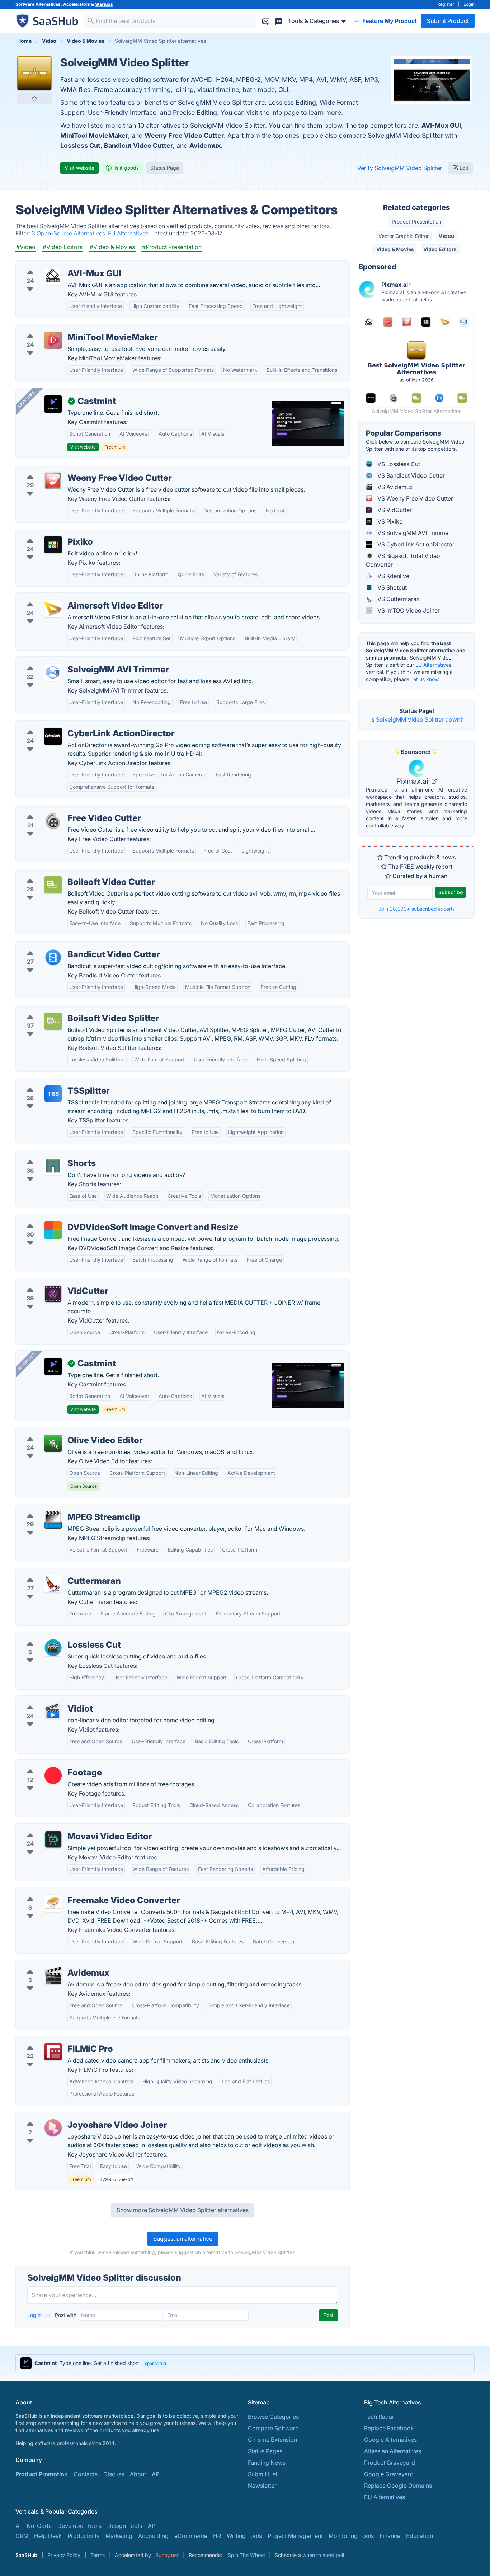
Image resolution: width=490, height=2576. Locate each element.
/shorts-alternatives (48, 1155)
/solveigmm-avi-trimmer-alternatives (71, 661)
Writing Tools (244, 2536)
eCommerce (191, 2536)
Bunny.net (167, 2555)
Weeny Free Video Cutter (184, 135)
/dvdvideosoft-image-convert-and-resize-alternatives (94, 1219)
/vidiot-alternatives (47, 1700)
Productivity (84, 2536)
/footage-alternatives (50, 1764)
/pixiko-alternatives (48, 533)
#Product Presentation (172, 247)
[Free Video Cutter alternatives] (53, 821)
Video (446, 236)
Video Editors (440, 249)
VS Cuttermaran (398, 599)
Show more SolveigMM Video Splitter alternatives (183, 2210)
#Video (26, 247)
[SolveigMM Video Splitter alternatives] (34, 73)
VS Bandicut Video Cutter (410, 475)
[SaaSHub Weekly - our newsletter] (266, 21)
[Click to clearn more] (245, 2363)
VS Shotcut (391, 587)
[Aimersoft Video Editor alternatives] (53, 609)
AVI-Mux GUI (441, 125)
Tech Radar (379, 2417)
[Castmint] (53, 404)
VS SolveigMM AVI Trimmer (413, 533)
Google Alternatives (390, 2440)
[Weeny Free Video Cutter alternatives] (53, 481)
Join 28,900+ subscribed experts (417, 909)
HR (217, 2536)
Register (446, 4)
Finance (390, 2536)
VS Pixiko (389, 521)
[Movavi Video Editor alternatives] (53, 1839)
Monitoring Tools (351, 2536)
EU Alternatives (433, 665)
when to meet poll (323, 2555)
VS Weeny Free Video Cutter (414, 498)
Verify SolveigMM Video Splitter (400, 168)
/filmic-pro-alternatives (53, 2040)
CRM (22, 2536)
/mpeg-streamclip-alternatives (62, 1508)
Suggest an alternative (183, 2239)
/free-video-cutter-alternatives (62, 810)
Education (420, 2536)
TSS (53, 1094)
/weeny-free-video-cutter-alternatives (72, 469)
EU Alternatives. (130, 233)
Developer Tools (79, 2526)
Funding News (267, 2463)
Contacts (86, 2474)
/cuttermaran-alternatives (55, 1572)
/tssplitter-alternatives (51, 1082)
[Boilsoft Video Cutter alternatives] (53, 885)
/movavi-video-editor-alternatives (67, 1828)
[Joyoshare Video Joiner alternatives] (53, 2128)
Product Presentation (416, 222)
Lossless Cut (80, 146)
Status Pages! (266, 2451)
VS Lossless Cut (398, 464)
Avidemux (205, 146)
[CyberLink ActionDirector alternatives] (53, 736)
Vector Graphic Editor (404, 236)
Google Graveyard (389, 2474)
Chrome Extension (272, 2440)
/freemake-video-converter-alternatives (75, 1892)
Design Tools (125, 2526)
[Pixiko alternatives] (53, 545)
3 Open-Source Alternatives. (70, 233)
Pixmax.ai (413, 781)
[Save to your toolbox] (34, 98)
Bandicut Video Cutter (138, 146)
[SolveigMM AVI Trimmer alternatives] (53, 672)
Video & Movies (395, 249)
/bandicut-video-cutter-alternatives (69, 946)
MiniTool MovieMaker (94, 135)
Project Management (295, 2536)
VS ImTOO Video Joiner (408, 610)
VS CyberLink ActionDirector (415, 544)
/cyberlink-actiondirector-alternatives (71, 725)
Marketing (119, 2536)
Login (469, 4)
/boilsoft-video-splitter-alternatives (68, 1010)
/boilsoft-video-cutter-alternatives (67, 873)
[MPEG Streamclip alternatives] (53, 1520)
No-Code (39, 2526)
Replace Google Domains (398, 2486)
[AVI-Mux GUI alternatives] (53, 276)
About (138, 2474)
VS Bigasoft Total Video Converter (403, 560)
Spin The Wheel (246, 2555)
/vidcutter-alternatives (51, 1282)
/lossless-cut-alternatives (55, 1636)
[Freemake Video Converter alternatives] (53, 1903)
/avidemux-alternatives (52, 1964)
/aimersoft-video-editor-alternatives (70, 597)
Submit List (263, 2474)
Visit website (79, 168)
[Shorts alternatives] (53, 1166)
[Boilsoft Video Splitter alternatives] (53, 1021)
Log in (35, 2315)
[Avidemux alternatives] (53, 1976)
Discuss (114, 2474)
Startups (104, 4)
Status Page (165, 168)
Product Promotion (42, 2474)
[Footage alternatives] (53, 1775)
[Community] (279, 21)
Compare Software (273, 2428)
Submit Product (448, 21)
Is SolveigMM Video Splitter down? (417, 719)
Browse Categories (273, 2417)
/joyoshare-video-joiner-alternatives (70, 2116)
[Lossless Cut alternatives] (53, 1648)
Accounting (153, 2536)
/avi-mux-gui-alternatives (56, 265)
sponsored (156, 2363)
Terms (98, 2555)
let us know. (426, 679)
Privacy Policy (64, 2555)
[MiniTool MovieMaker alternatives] (53, 340)
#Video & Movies (112, 247)
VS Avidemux (394, 487)
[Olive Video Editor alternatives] (53, 1443)
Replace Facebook (389, 2428)
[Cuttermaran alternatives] (53, 1584)
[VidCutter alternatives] (53, 1294)
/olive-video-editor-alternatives (63, 1432)
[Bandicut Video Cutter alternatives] (53, 957)
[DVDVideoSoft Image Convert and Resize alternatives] (53, 1230)
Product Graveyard (390, 2463)
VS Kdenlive (393, 576)
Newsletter (262, 2486)
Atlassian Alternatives (393, 2451)
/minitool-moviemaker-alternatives (68, 329)
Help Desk (48, 2536)
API (156, 2474)
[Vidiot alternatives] (53, 1712)
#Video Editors (63, 247)
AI (18, 2526)
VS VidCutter (394, 510)
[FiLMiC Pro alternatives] (53, 2052)
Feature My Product (389, 21)
